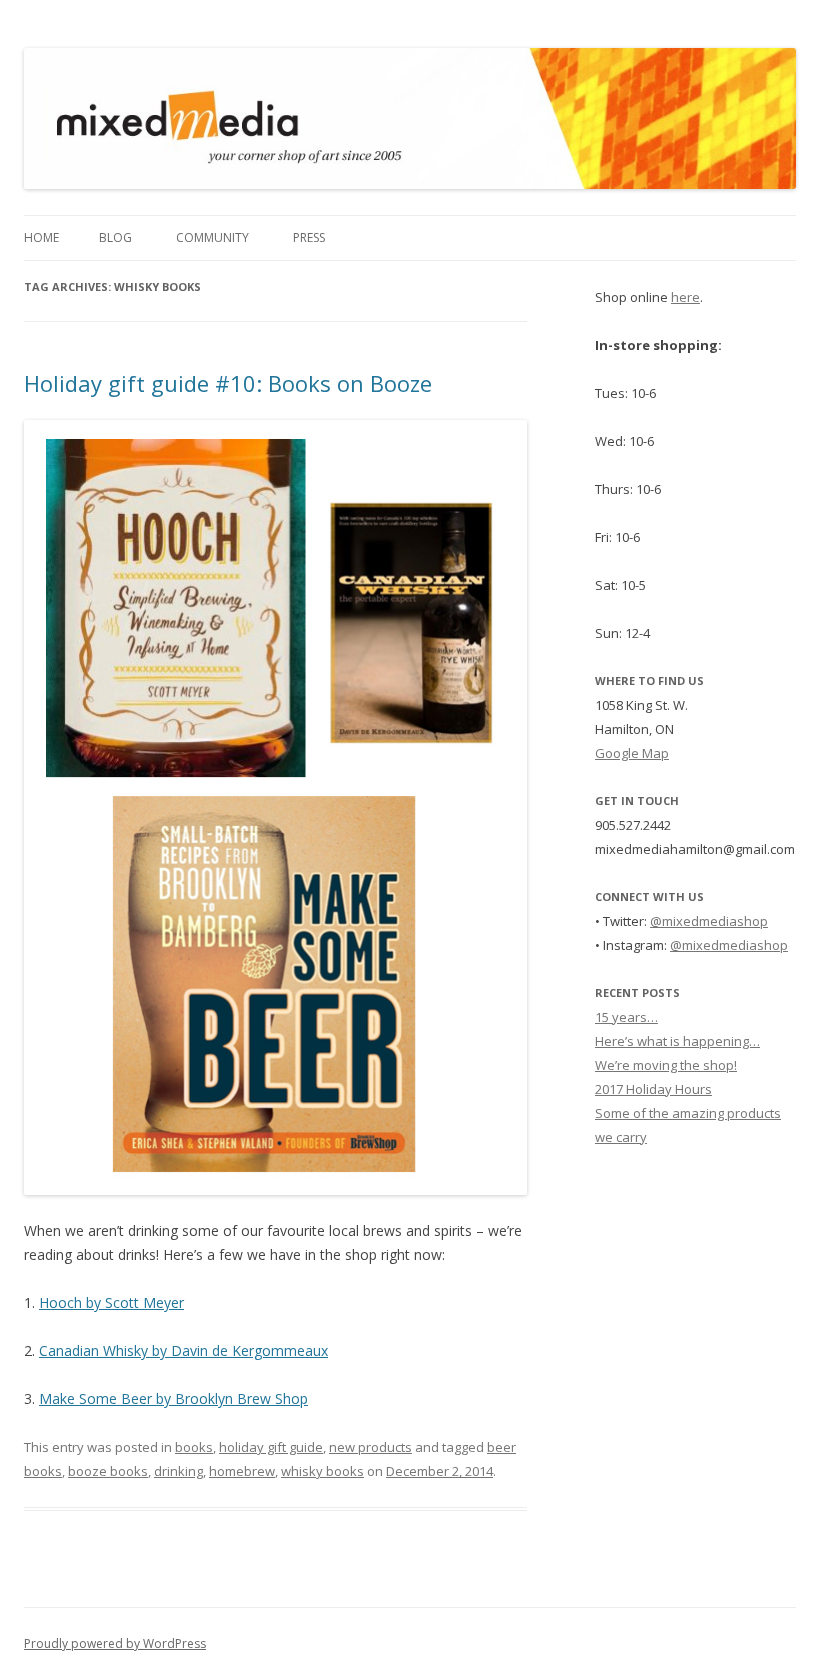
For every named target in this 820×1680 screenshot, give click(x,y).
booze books (108, 1471)
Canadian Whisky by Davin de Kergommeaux (183, 1350)
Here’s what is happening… (677, 1041)
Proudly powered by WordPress (115, 1643)
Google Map (632, 753)
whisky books (322, 1471)
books (194, 1447)
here (685, 297)
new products (370, 1447)
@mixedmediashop (709, 921)
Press (309, 237)
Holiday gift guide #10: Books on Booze (228, 383)
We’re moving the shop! (666, 1065)
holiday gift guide (271, 1447)
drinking (178, 1471)
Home (41, 237)
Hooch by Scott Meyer (111, 1302)
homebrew (242, 1471)
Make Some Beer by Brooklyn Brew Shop (173, 1398)
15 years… (626, 1017)
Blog (115, 237)
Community (212, 237)
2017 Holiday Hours (653, 1089)
